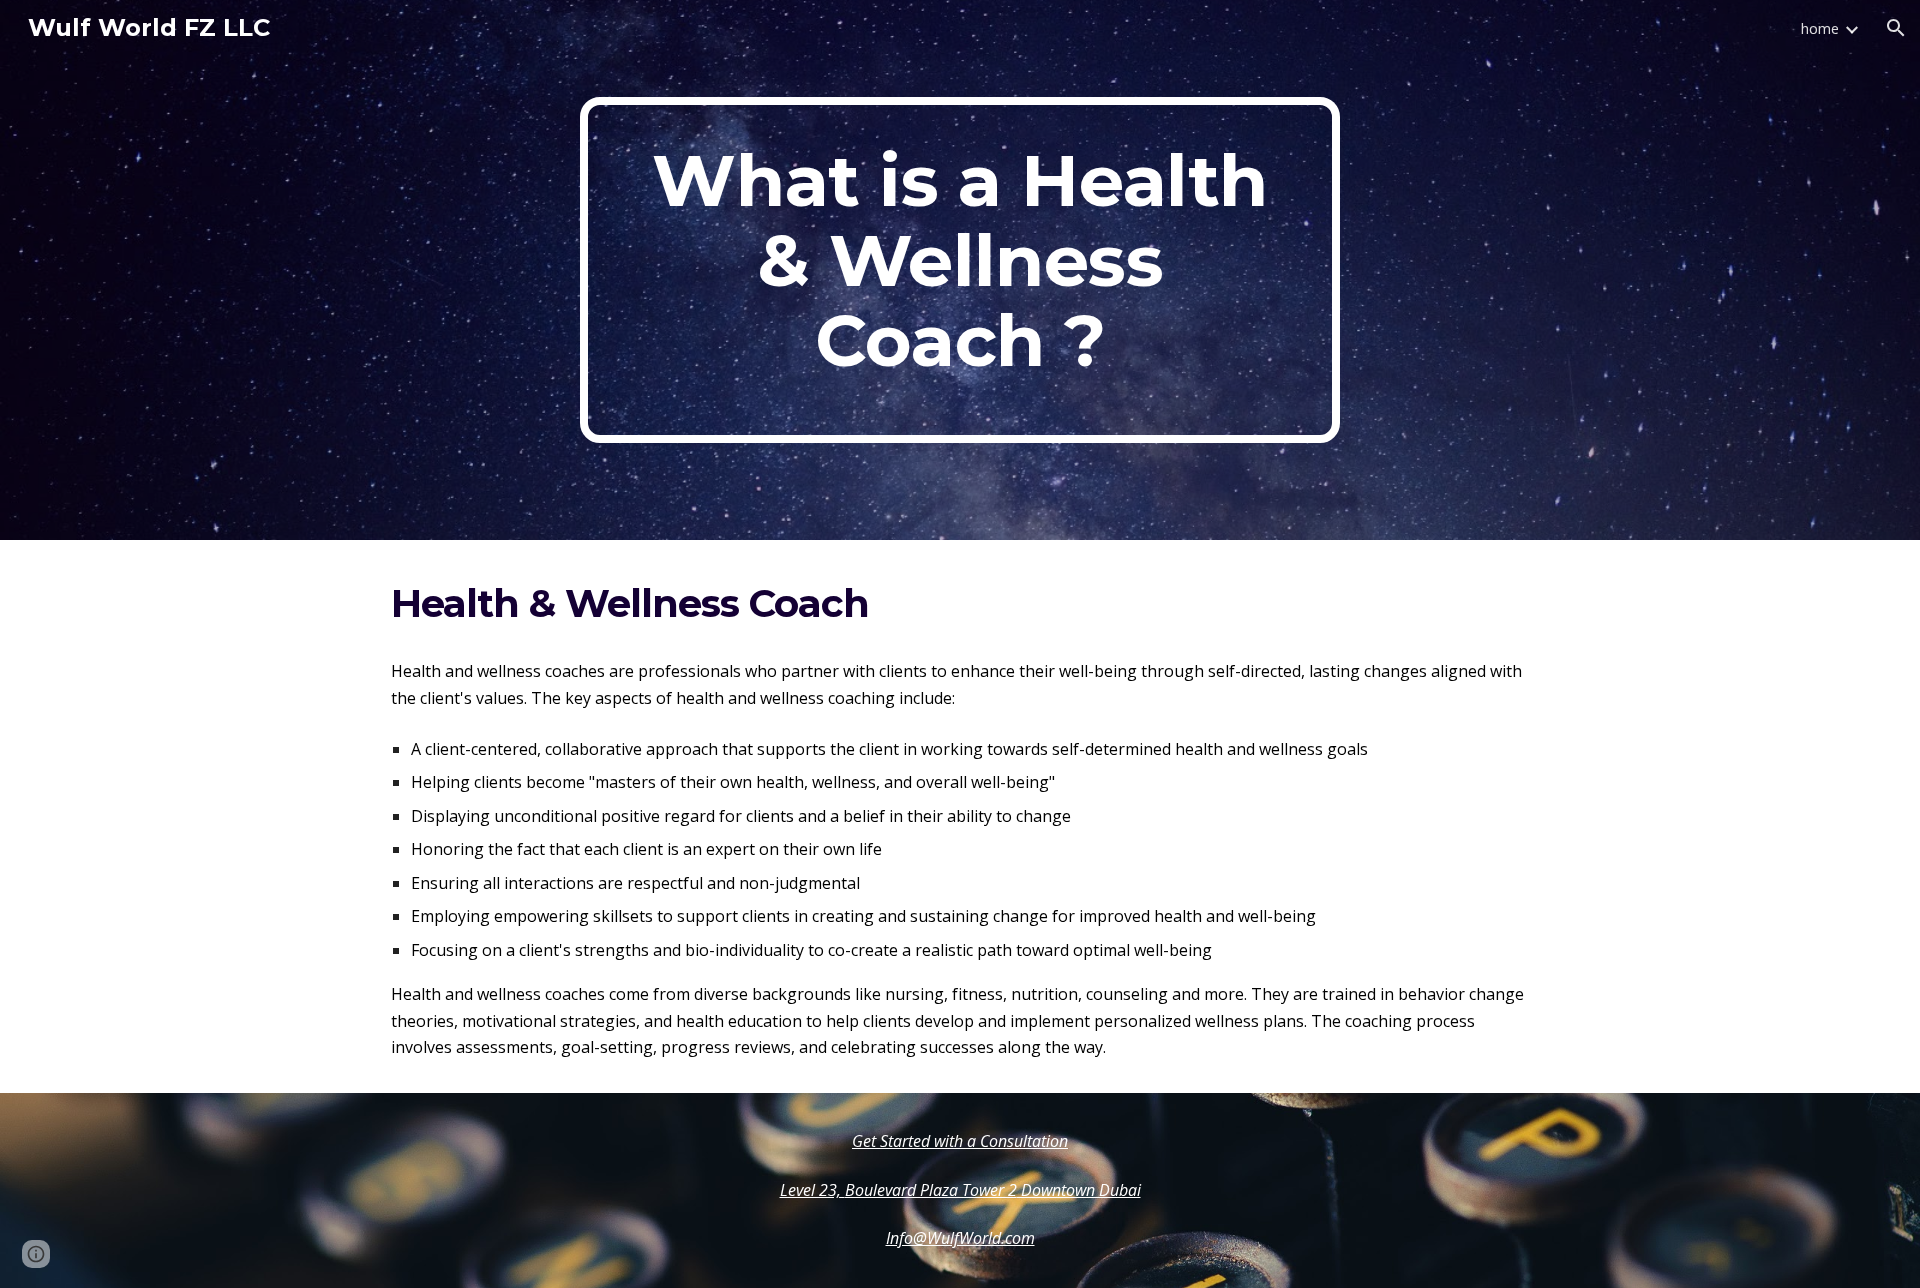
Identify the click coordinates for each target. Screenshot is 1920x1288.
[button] (1896, 28)
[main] (960, 270)
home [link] (1820, 28)
